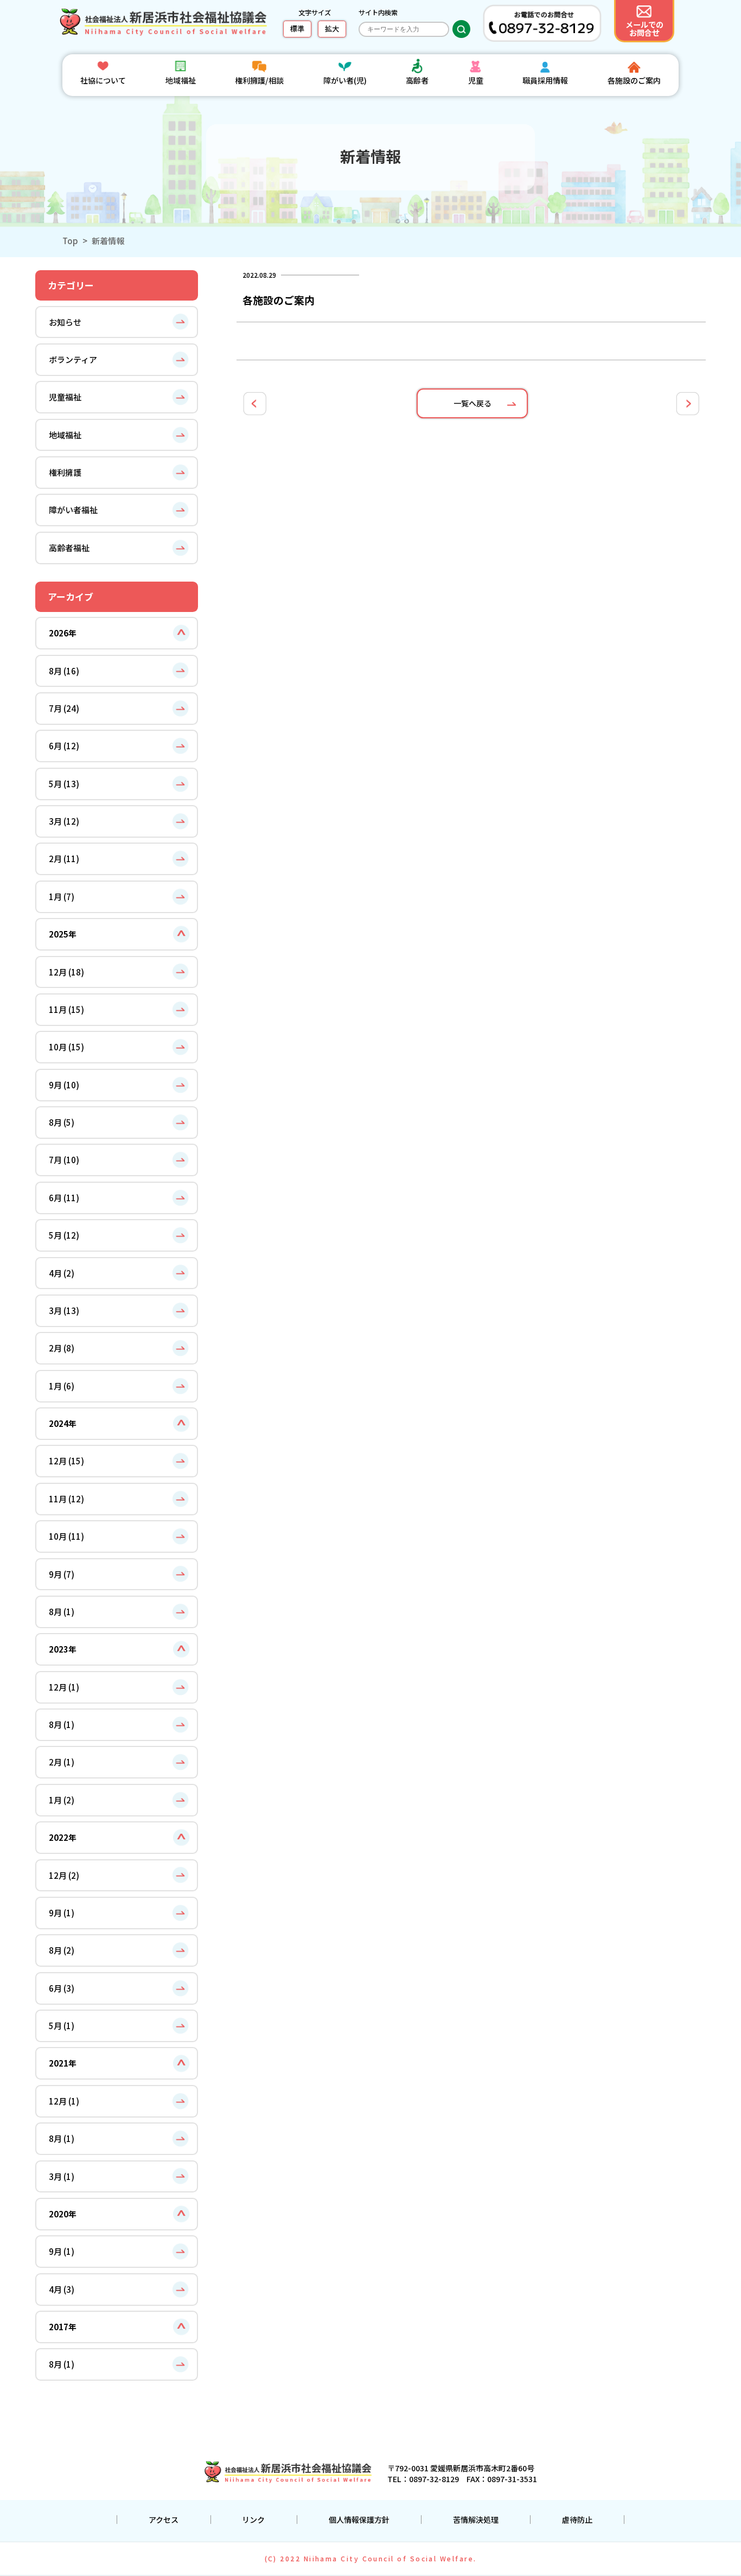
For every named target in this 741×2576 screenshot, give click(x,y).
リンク (253, 2520)
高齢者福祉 (69, 547)
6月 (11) (64, 1197)
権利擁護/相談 (259, 80)
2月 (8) (62, 1348)
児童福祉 (65, 397)
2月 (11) (64, 858)
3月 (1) (62, 2176)
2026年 (63, 633)
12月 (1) (64, 1687)
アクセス (164, 2520)
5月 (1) (62, 2025)
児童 (476, 80)
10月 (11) (66, 1536)
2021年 (63, 2063)
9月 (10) (64, 1085)
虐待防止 (577, 2520)
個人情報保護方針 (359, 2520)
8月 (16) (64, 671)
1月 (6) (62, 1386)
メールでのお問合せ (644, 28)
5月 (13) (64, 783)
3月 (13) (64, 1310)
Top (70, 240)
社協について (103, 80)
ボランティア (73, 359)
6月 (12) (64, 745)
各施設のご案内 (634, 80)
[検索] (461, 29)
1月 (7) (62, 896)
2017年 (63, 2326)
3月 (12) (64, 821)
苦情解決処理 (476, 2520)
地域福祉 (181, 80)
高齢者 (417, 80)
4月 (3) (62, 2289)
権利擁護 (65, 472)
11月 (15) (66, 1009)
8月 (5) (62, 1122)
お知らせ (65, 322)
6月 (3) (62, 1988)
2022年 (63, 1837)
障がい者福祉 (73, 509)
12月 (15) (66, 1461)
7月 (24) (64, 708)
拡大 (332, 28)
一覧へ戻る (472, 403)
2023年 (63, 1649)
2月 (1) (62, 1762)
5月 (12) (64, 1235)
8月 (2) (62, 1950)
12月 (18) (66, 972)
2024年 (63, 1423)
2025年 (63, 934)
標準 (297, 28)
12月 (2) (64, 1875)
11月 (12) (66, 1499)
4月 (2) (62, 1273)
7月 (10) (64, 1159)
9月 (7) (62, 1574)
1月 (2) (62, 1800)
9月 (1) (62, 1912)
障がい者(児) (345, 80)
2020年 (63, 2214)
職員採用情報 (545, 80)
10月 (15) (66, 1047)
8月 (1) (62, 1611)
